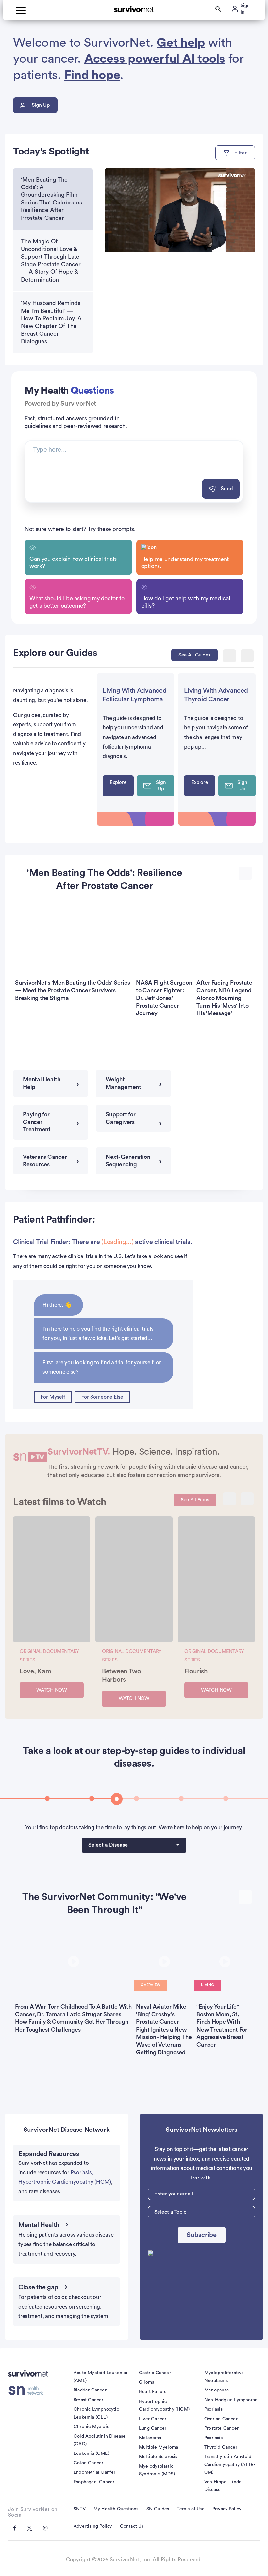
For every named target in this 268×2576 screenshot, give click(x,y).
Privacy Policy (227, 2509)
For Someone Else (102, 1397)
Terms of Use (191, 2509)
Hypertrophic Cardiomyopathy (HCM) (65, 2182)
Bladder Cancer (90, 2390)
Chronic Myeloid (92, 2427)
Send (227, 489)
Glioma (147, 2382)
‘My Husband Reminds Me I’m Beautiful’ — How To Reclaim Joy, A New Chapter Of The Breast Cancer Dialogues (51, 322)
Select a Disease (108, 1845)
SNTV (80, 2509)
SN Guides (158, 2509)
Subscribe (202, 2235)
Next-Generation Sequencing (128, 1161)
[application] (180, 211)
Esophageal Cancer (94, 2482)
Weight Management (123, 1083)
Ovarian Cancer (221, 2419)
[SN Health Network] (28, 2390)
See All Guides (194, 655)
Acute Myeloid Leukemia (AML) (100, 2377)
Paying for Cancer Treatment (37, 1122)
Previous (229, 656)
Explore (118, 782)
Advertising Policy (93, 2526)
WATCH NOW (52, 1690)
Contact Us (132, 2526)
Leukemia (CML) (91, 2454)
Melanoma (150, 2438)
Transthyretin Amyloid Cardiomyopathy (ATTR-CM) (230, 2465)
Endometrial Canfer (95, 2472)
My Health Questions (116, 2509)
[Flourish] (216, 1579)
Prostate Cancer (221, 2428)
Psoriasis (213, 2409)
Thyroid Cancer (221, 2447)
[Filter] (235, 153)
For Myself (53, 1397)
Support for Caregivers (120, 1118)
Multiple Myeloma (159, 2447)
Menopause (217, 2390)
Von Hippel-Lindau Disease (224, 2486)
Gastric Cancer (155, 2373)
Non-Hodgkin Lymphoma (231, 2400)
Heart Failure (153, 2392)
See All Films (195, 1500)
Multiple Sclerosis (158, 2457)
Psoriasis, (82, 2172)
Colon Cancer (88, 2463)
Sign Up (41, 105)
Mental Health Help (42, 1083)
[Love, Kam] (52, 1579)
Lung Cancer (153, 2428)
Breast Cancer (89, 2400)
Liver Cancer (153, 2419)
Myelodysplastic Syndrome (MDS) (157, 2470)
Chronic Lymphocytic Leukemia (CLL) (96, 2413)
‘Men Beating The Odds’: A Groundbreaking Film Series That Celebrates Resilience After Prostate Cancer (51, 199)
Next (247, 656)
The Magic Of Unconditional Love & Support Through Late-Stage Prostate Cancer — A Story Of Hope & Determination (51, 260)
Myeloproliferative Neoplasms (224, 2377)
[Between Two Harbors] (134, 1579)
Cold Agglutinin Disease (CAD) (100, 2440)
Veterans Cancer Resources (45, 1161)
